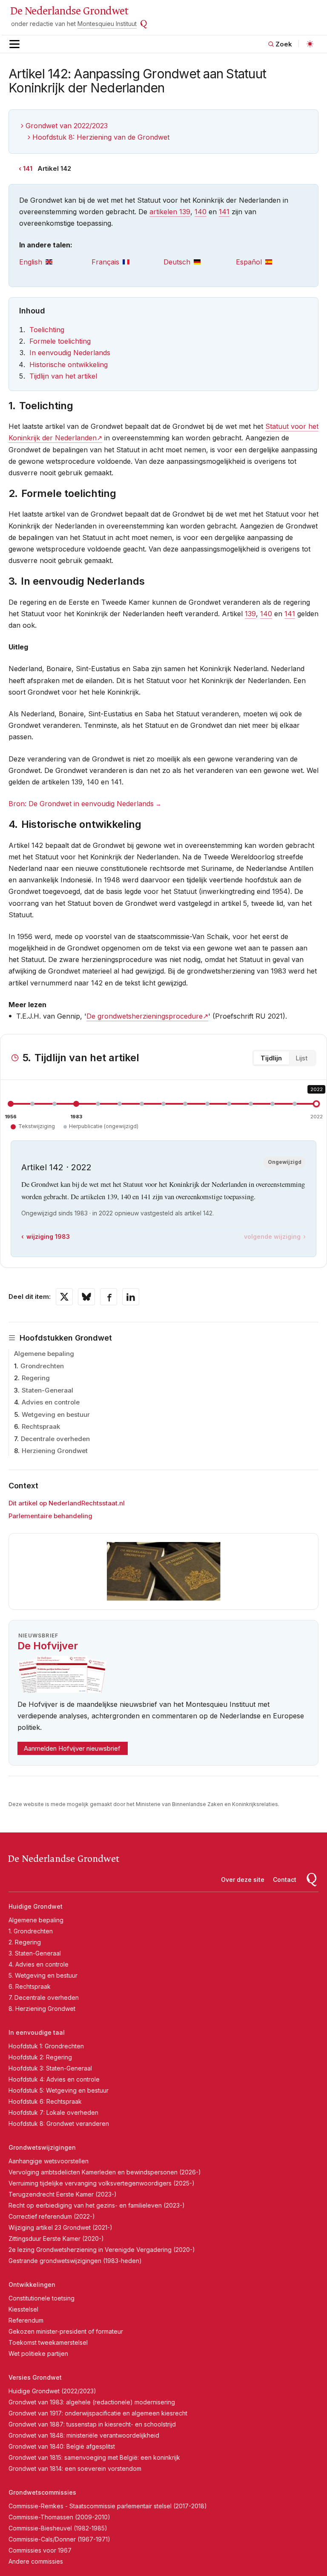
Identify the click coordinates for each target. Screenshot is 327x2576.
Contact (285, 1880)
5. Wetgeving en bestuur (43, 1975)
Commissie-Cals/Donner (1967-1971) (59, 2539)
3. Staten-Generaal (35, 1953)
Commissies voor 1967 (40, 2550)
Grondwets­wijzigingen (42, 2147)
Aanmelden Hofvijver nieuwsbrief (72, 1748)
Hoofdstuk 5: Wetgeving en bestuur (59, 2090)
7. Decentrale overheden (44, 1997)
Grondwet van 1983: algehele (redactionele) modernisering (92, 2402)
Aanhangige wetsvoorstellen (49, 2161)
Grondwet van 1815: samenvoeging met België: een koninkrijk (94, 2457)
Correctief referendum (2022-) (52, 2216)
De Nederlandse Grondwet (69, 11)
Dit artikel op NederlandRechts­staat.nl (67, 1503)
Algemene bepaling (44, 1354)
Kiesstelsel (23, 2309)
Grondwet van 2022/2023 (67, 126)
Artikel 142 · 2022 (56, 1167)
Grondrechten (42, 1366)
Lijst (301, 1058)
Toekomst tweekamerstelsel (48, 2342)
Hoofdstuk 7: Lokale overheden (53, 2112)
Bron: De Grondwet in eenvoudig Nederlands (81, 804)
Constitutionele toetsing (42, 2298)
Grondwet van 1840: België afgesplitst (62, 2446)
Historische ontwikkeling (69, 365)
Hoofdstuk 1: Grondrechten (46, 2046)
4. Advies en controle (39, 1964)
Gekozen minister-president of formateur (66, 2331)
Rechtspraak (41, 1426)
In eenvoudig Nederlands (70, 353)
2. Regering (25, 1942)
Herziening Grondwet (55, 1451)
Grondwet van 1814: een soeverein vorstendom (75, 2468)
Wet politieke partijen (38, 2353)
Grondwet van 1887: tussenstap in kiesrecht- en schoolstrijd (92, 2424)
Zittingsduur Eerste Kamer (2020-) (56, 2239)
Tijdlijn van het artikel (63, 376)
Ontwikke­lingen (32, 2285)
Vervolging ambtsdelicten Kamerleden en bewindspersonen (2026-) (105, 2172)
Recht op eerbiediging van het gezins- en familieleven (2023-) (97, 2205)
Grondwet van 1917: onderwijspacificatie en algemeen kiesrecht (98, 2413)
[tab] (55, 262)
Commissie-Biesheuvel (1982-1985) (58, 2528)
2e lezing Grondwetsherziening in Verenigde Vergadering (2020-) (102, 2250)
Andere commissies (36, 2561)
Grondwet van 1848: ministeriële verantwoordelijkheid (84, 2435)
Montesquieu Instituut (107, 24)
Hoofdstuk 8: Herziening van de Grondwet (101, 137)
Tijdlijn (271, 1058)
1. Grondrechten (31, 1931)
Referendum (26, 2320)
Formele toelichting (60, 341)
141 (28, 168)
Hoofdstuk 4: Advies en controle (54, 2079)
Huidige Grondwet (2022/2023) (52, 2391)
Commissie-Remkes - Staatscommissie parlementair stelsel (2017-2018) (108, 2506)
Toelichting (47, 330)
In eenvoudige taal (37, 2032)
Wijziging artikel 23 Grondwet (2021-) (60, 2227)
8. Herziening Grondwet (42, 2009)
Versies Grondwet (35, 2377)
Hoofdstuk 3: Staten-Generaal (50, 2068)
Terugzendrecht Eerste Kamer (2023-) (63, 2194)
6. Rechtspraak (30, 1986)
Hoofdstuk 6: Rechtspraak (45, 2101)
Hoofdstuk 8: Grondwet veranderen (59, 2124)
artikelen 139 (170, 212)
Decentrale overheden (55, 1439)
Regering (36, 1378)
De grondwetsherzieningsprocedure (145, 1016)
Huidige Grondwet (36, 1906)
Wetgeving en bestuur (56, 1414)
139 (250, 614)
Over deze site (243, 1880)
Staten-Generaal (47, 1390)
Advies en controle (51, 1402)
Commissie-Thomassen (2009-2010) (59, 2517)
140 (201, 212)
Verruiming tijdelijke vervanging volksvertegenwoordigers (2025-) (102, 2183)
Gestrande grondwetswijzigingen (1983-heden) (75, 2261)
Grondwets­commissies (42, 2492)
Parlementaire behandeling (50, 1516)
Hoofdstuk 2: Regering (40, 2057)
